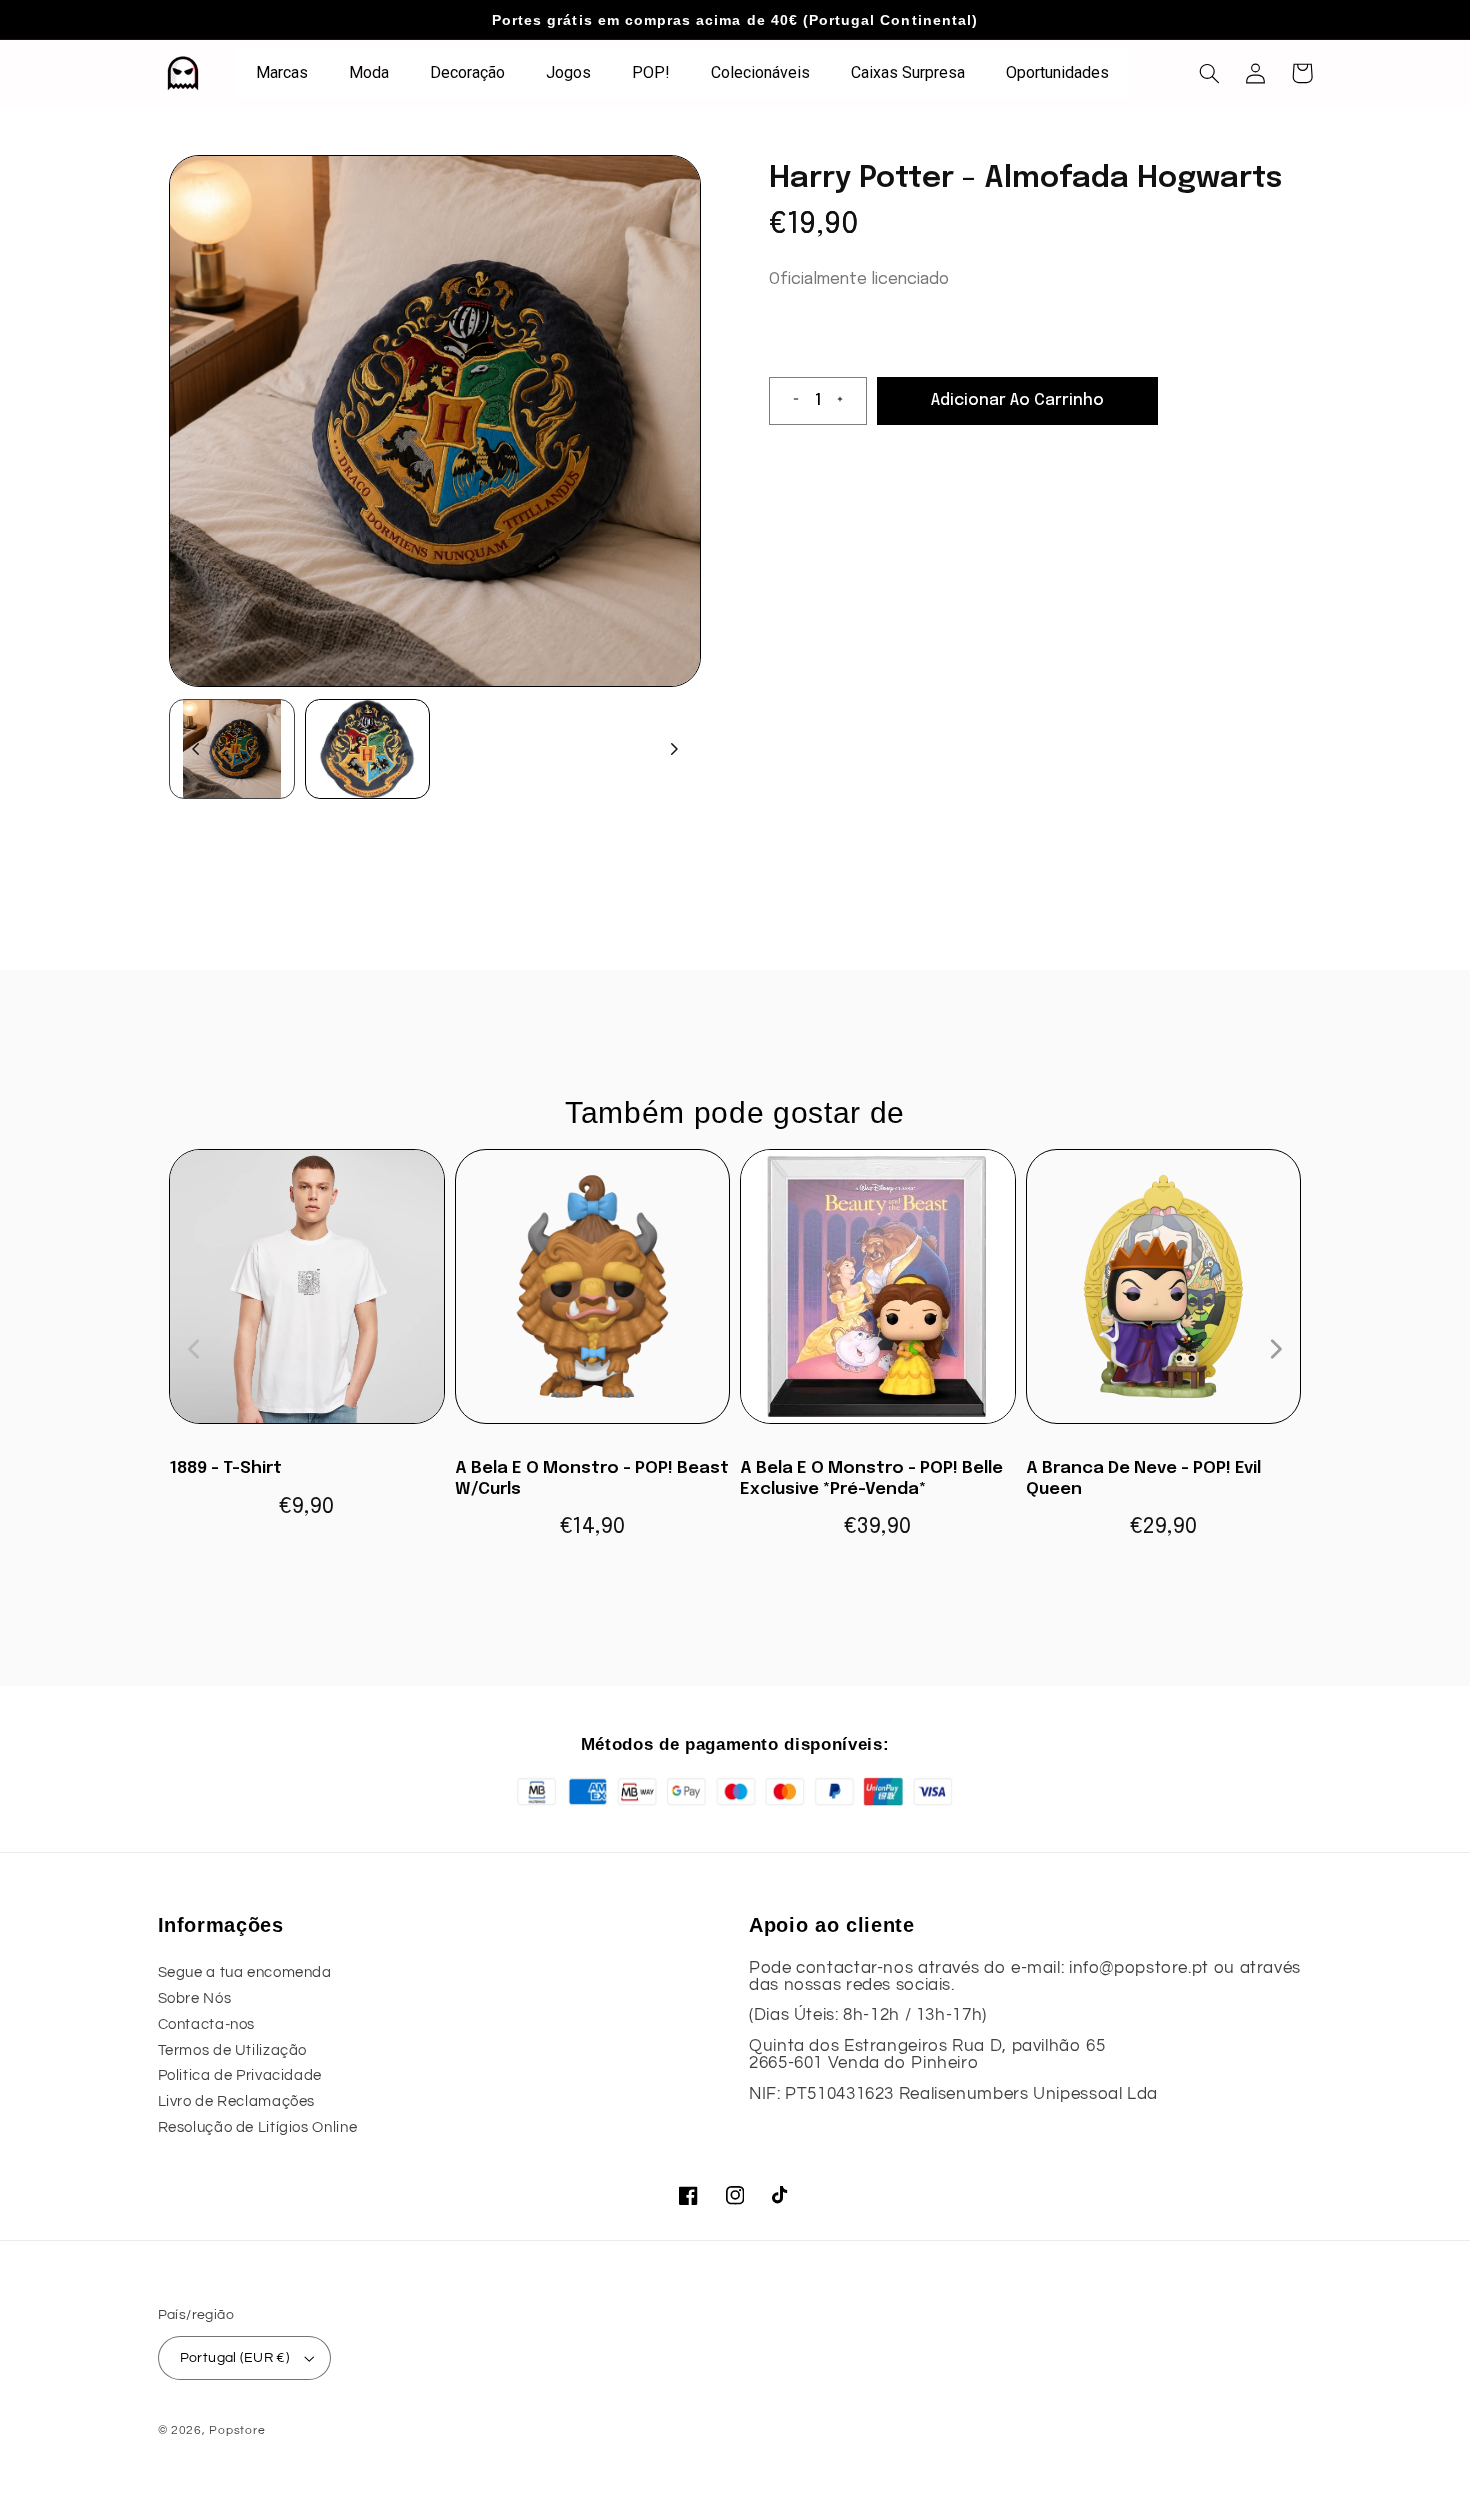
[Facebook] (689, 2196)
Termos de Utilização (233, 2050)
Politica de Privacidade (240, 2075)
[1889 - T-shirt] (307, 1297)
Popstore (237, 2430)
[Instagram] (735, 2196)
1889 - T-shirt (225, 1468)
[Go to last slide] (196, 749)
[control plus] (848, 401)
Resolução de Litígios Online (258, 2127)
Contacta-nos (207, 2024)
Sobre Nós (195, 1998)
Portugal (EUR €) (235, 2358)
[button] (1210, 73)
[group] (232, 749)
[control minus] (788, 401)
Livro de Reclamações (237, 2101)
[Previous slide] (195, 1349)
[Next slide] (674, 749)
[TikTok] (781, 2196)
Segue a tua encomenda (245, 1972)
